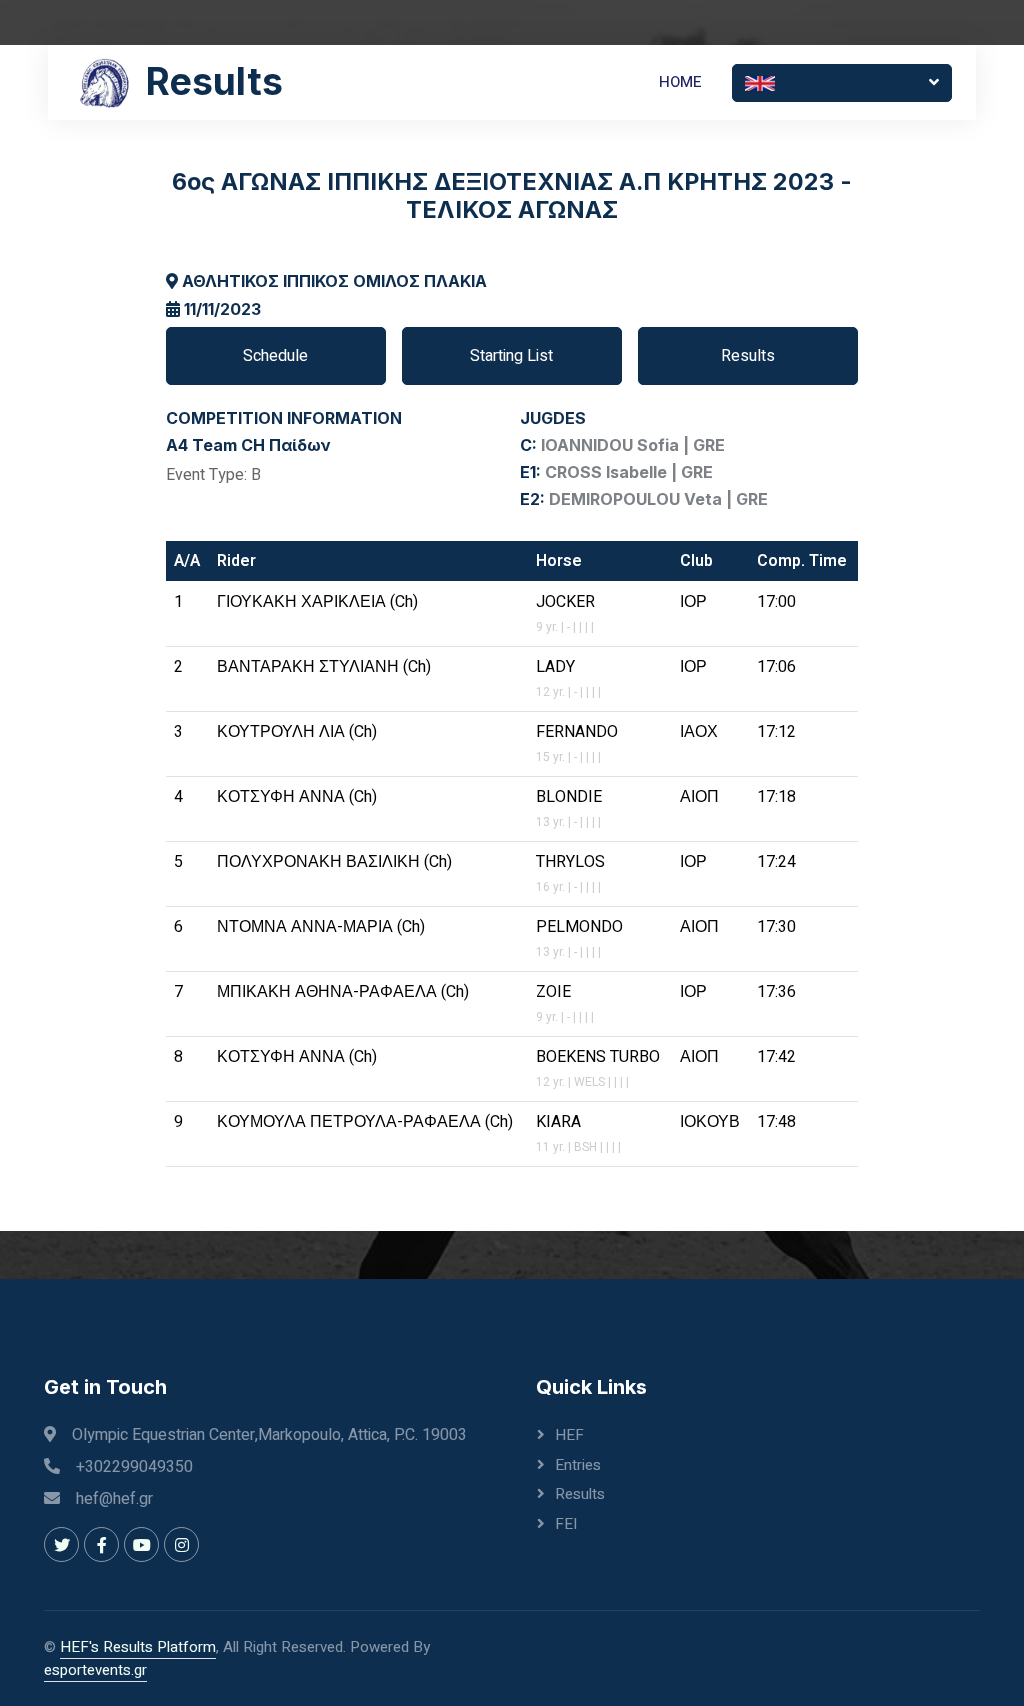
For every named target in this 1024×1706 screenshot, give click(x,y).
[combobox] (842, 83)
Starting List (511, 356)
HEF (569, 1435)
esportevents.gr (95, 1670)
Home (680, 82)
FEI (566, 1524)
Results (748, 356)
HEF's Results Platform (138, 1647)
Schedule (275, 356)
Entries (578, 1465)
